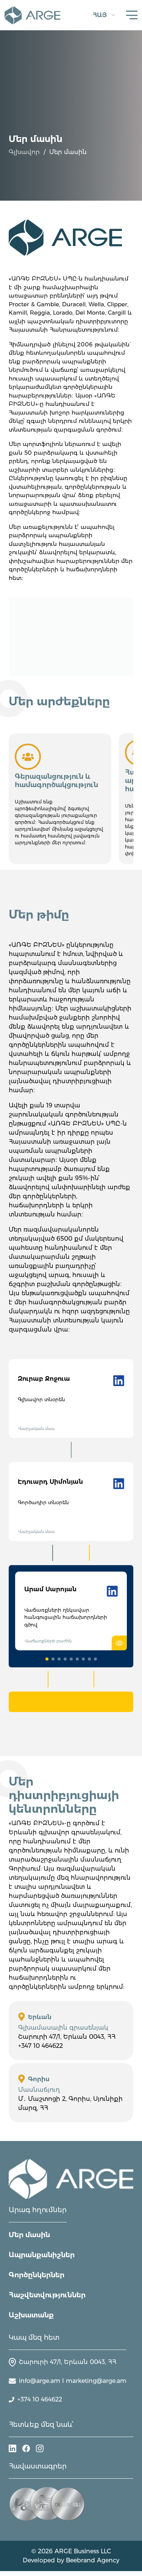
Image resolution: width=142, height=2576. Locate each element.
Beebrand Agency (93, 2560)
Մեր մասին (29, 2235)
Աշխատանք (31, 2315)
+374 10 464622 (40, 2399)
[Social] (12, 2448)
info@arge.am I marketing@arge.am (73, 2381)
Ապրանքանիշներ (42, 2255)
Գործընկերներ (37, 2275)
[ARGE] (71, 2179)
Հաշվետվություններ (47, 2295)
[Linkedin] (119, 1380)
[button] (47, 1659)
